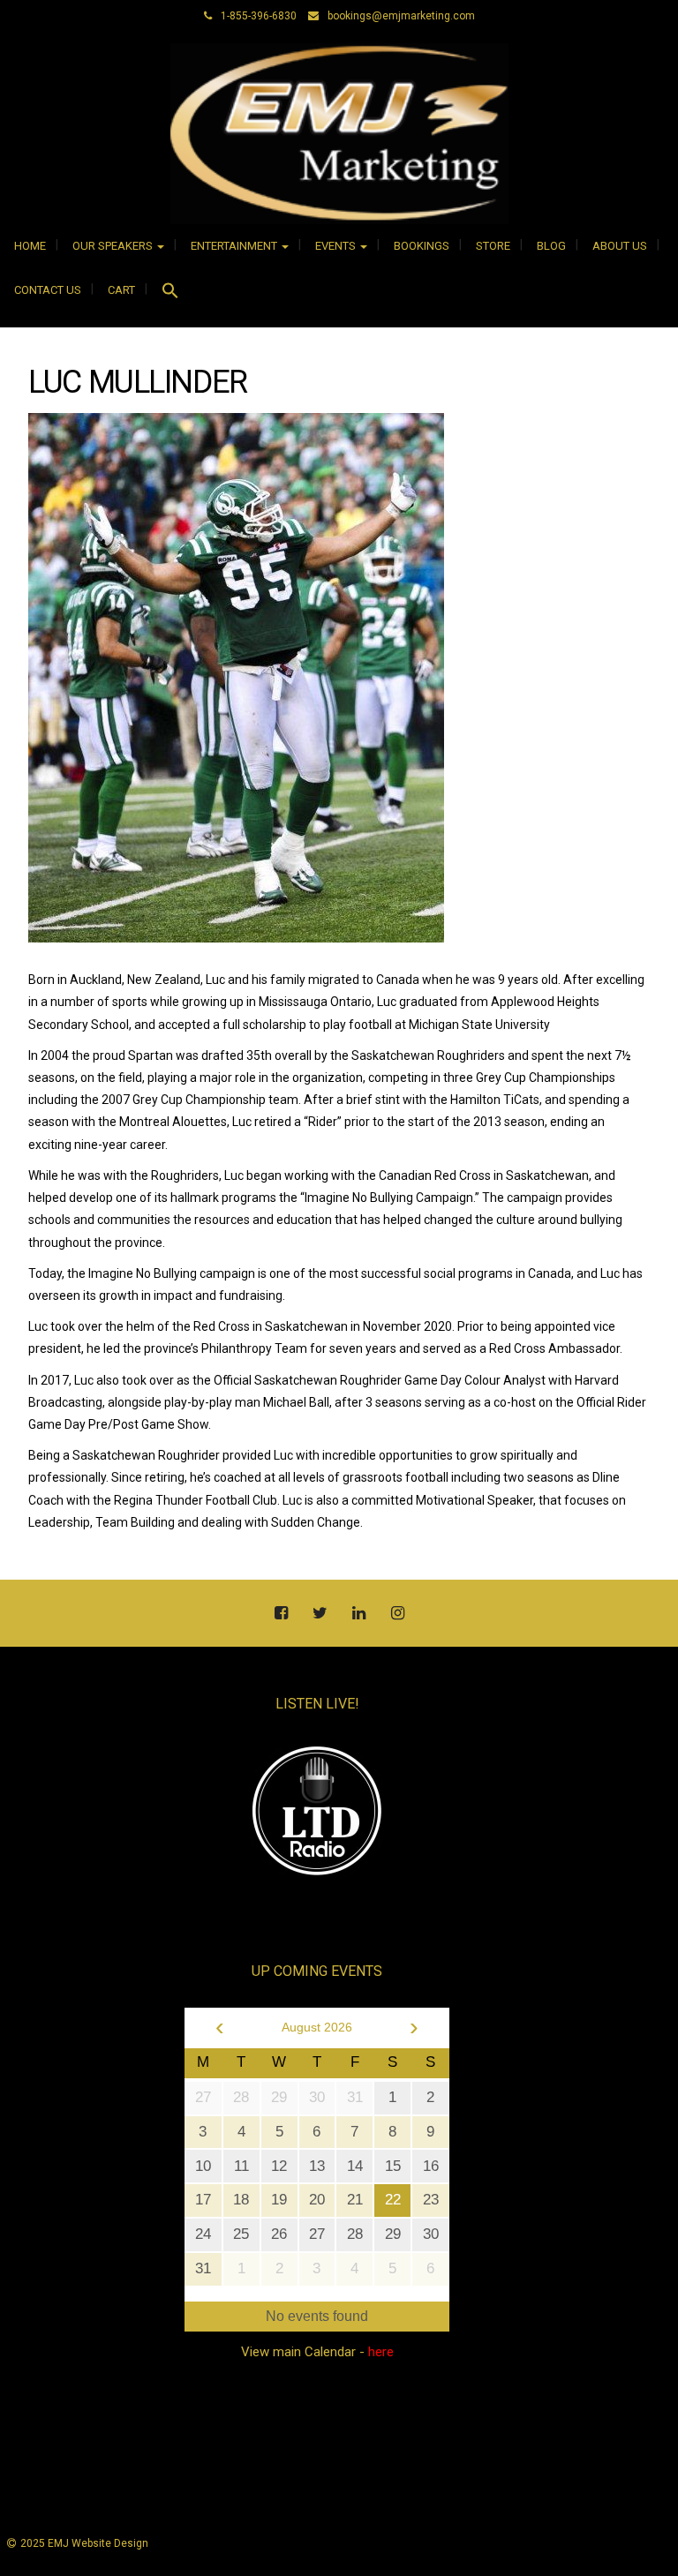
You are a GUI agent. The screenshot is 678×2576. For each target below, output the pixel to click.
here (381, 2352)
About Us (620, 246)
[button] (170, 293)
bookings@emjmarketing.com (401, 16)
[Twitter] (320, 1614)
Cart (121, 290)
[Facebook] (281, 1614)
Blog (551, 246)
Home (30, 246)
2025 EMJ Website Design (84, 2543)
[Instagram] (397, 1614)
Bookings (422, 246)
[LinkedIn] (358, 1614)
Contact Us (48, 290)
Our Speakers (114, 246)
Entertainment (235, 246)
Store (493, 246)
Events (337, 246)
